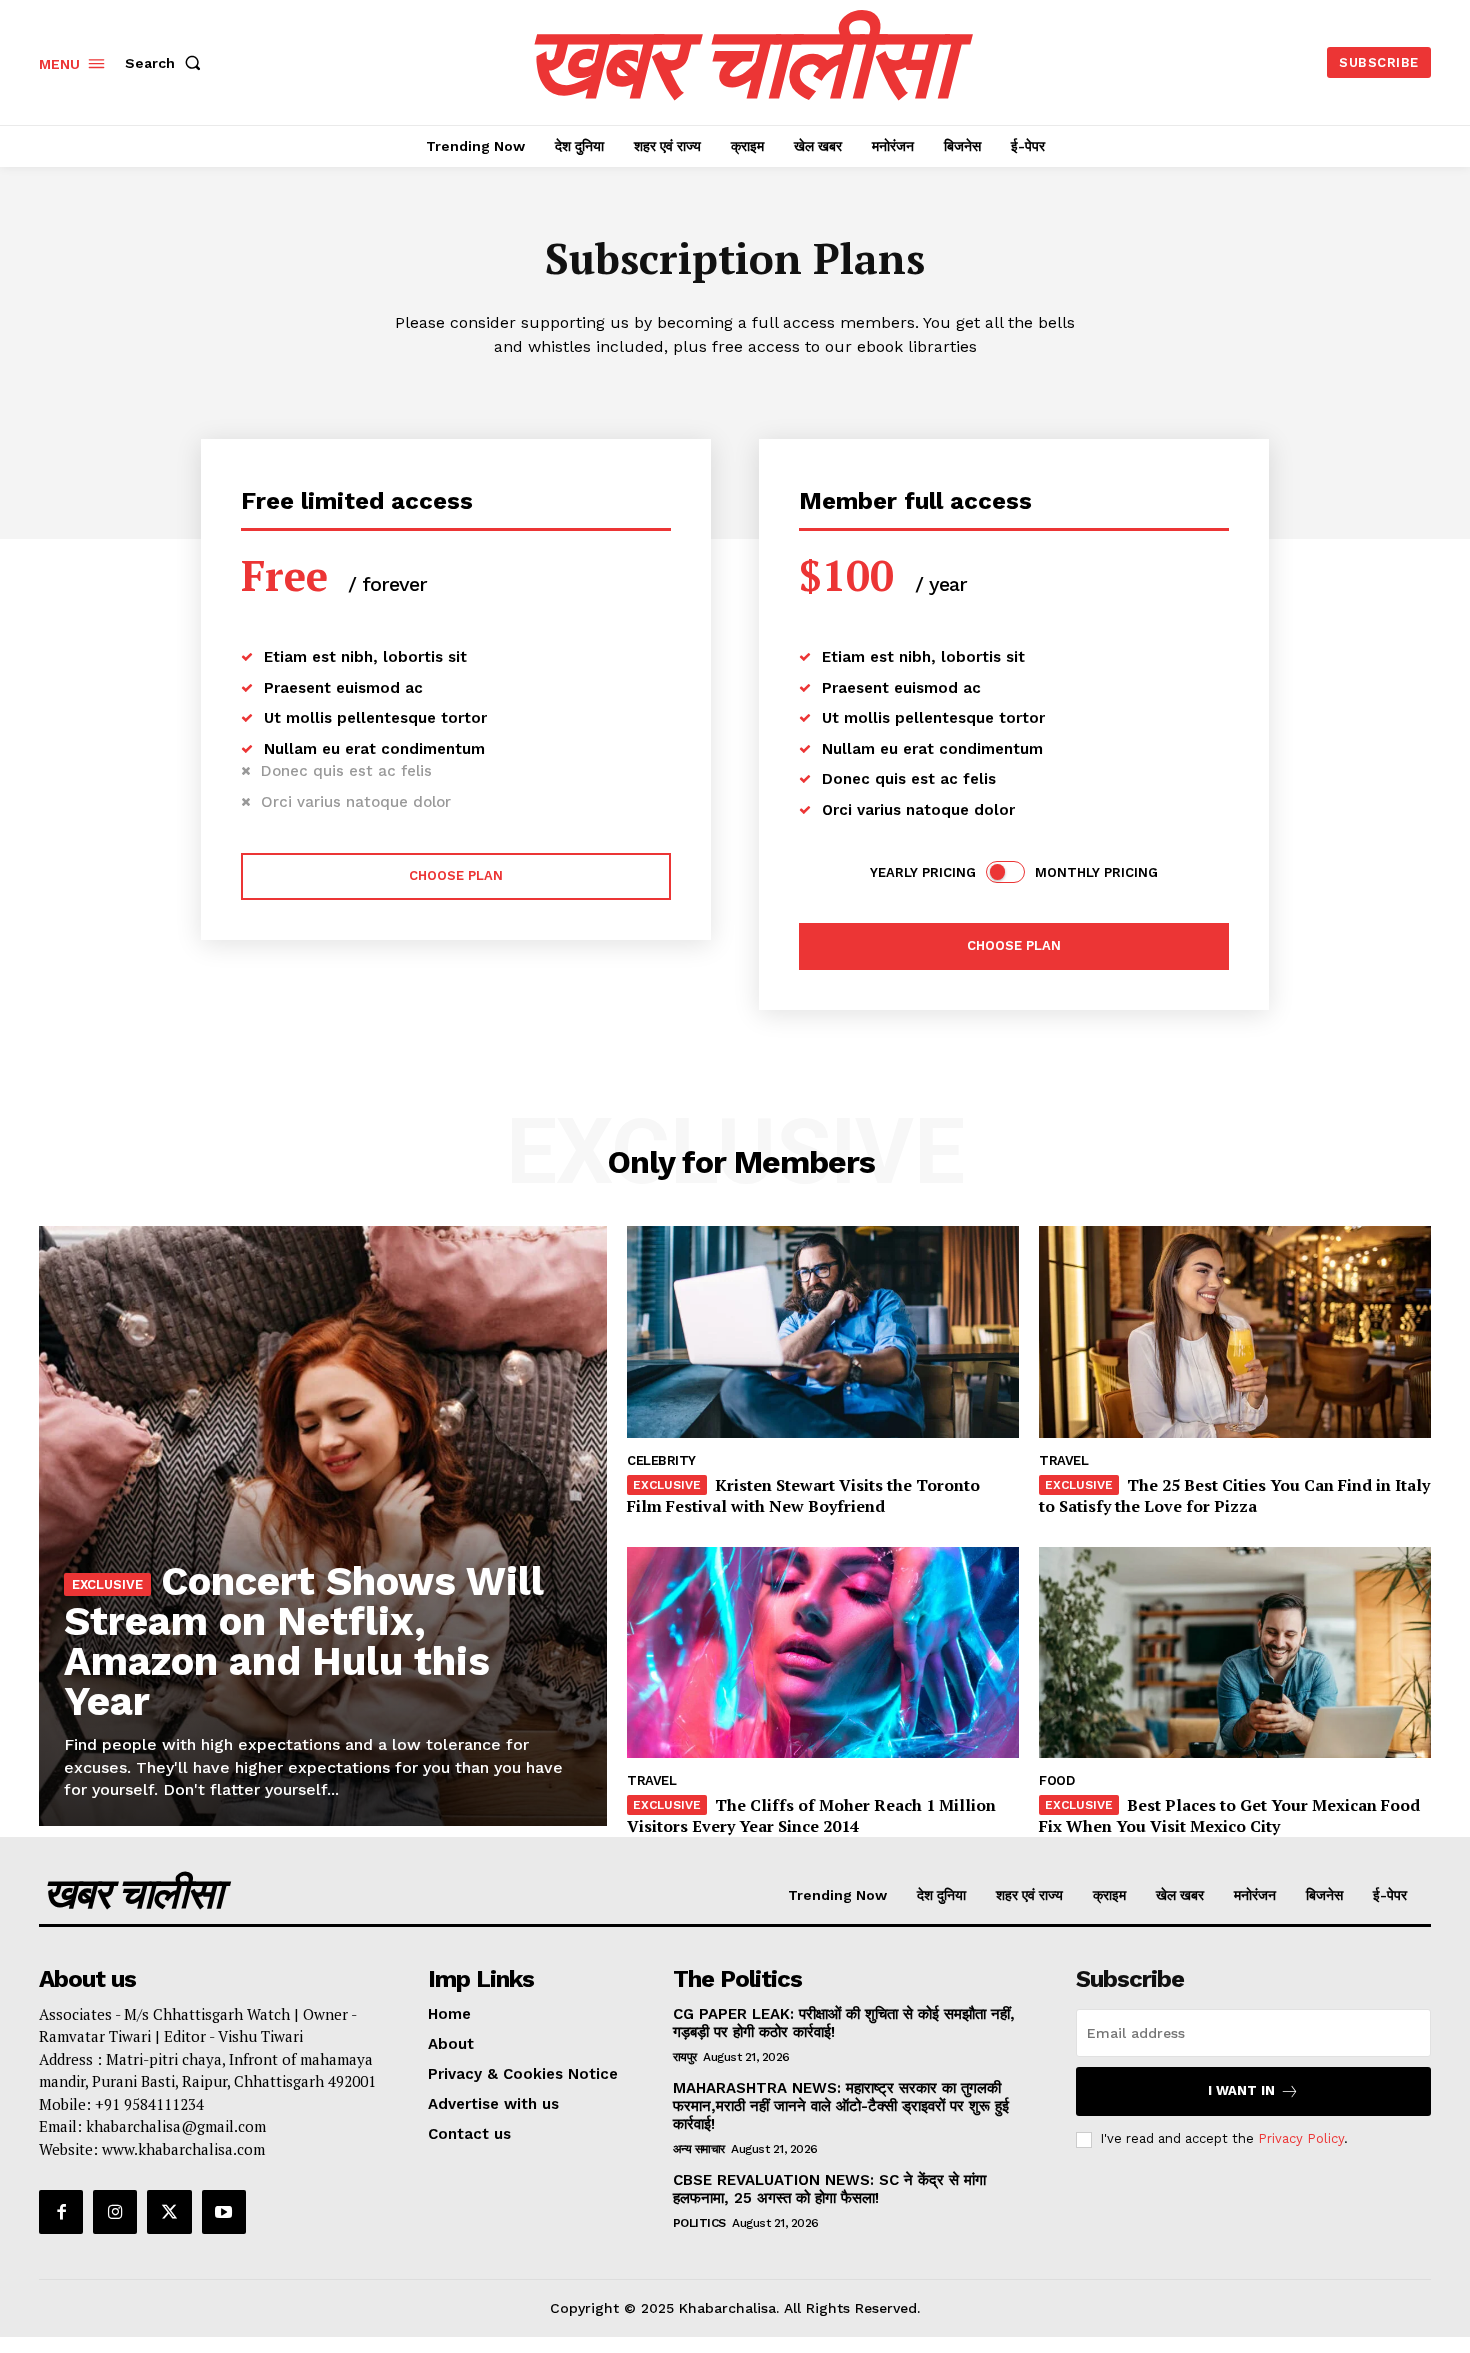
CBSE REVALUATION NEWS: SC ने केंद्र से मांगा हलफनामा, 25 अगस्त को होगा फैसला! (829, 2189)
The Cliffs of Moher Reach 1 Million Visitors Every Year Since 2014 (811, 1815)
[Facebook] (61, 2212)
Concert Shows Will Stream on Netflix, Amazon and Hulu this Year (304, 1641)
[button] (167, 63)
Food (1056, 1780)
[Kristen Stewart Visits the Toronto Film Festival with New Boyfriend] (823, 1332)
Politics (699, 2223)
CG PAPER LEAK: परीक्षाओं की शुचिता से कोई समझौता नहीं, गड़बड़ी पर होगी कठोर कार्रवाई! (844, 2023)
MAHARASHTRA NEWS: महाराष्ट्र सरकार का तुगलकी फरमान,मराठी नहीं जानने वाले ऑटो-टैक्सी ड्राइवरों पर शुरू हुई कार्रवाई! (841, 2106)
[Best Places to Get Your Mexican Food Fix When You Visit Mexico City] (1235, 1653)
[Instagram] (115, 2212)
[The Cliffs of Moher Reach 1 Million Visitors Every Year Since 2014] (823, 1653)
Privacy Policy (1301, 2138)
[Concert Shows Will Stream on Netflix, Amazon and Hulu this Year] (323, 1526)
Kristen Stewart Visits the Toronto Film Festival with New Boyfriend (803, 1495)
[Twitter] (169, 2212)
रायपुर (685, 2057)
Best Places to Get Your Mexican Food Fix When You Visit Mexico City (1229, 1815)
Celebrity (661, 1460)
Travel (1063, 1460)
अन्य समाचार (699, 2149)
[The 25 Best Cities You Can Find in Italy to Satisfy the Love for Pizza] (1235, 1332)
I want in (1241, 2090)
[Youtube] (224, 2212)
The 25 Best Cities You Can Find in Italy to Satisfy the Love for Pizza (1234, 1495)
